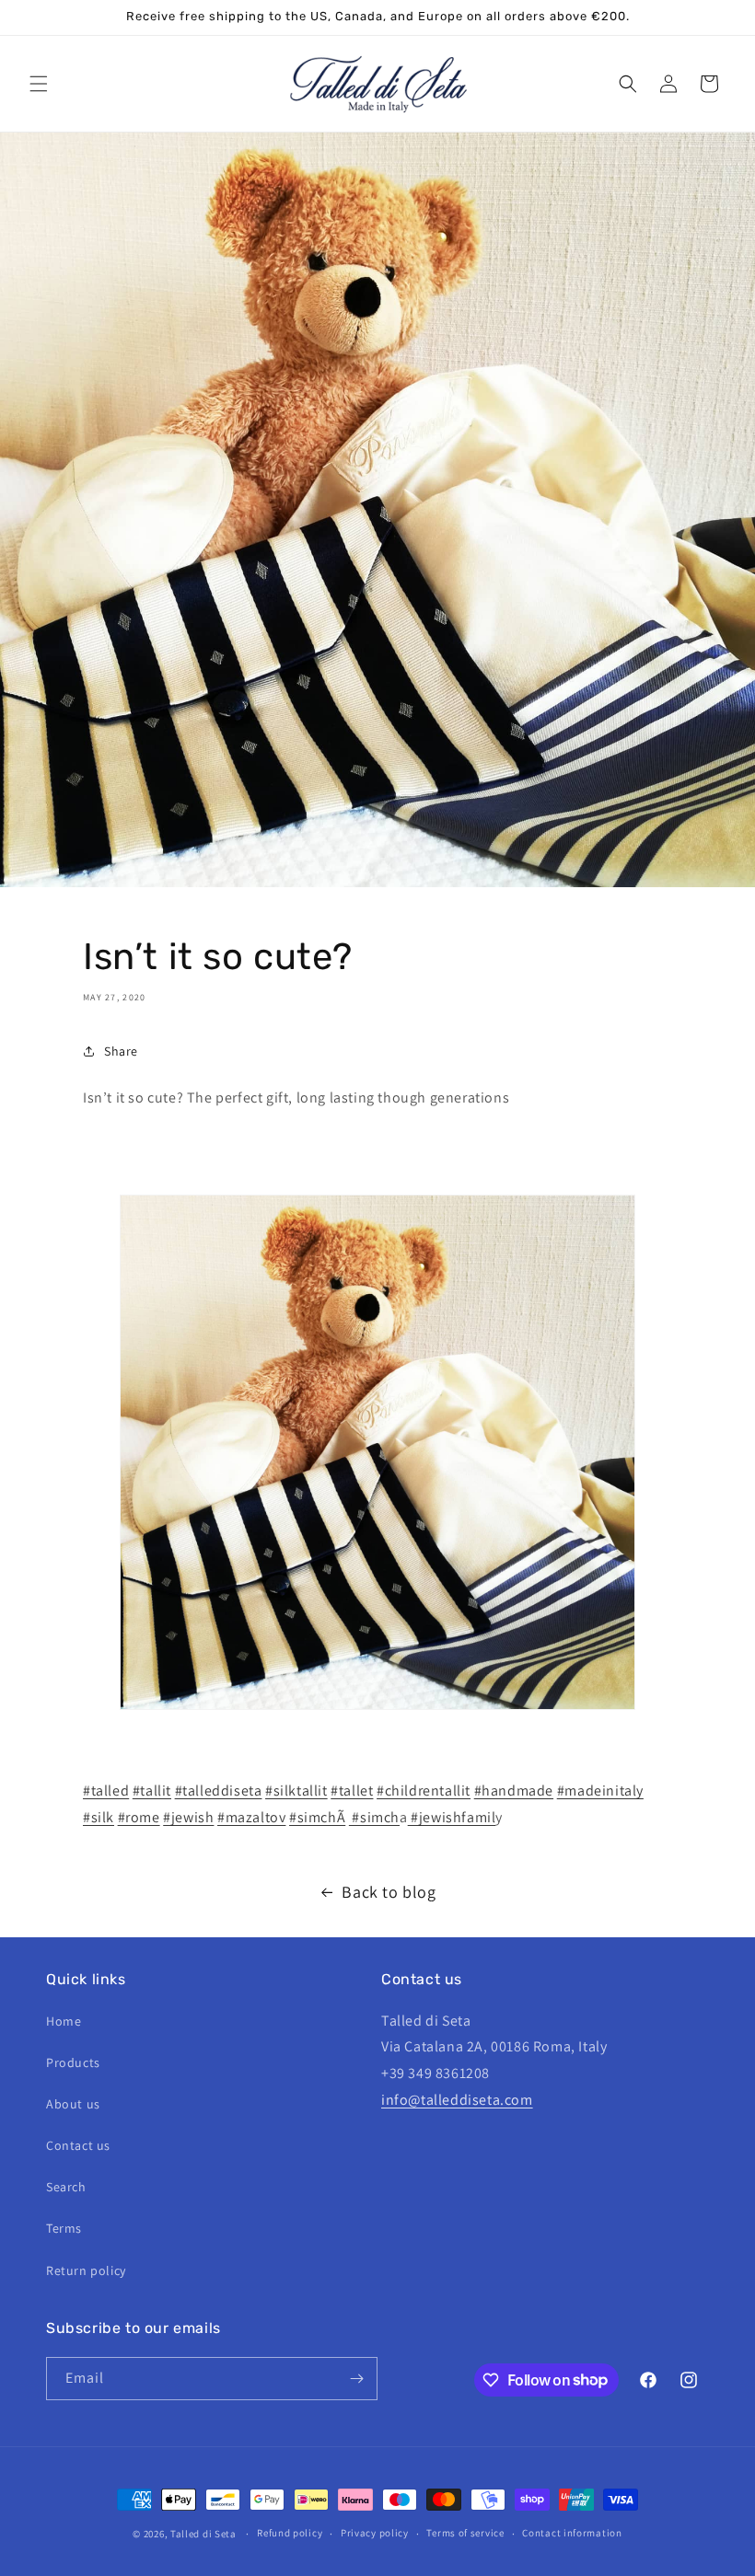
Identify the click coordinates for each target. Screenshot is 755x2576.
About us (73, 2104)
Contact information (572, 2533)
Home (64, 2021)
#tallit (152, 1790)
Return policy (86, 2270)
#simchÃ (317, 1817)
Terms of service (465, 2533)
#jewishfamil (452, 1817)
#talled (106, 1790)
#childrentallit (424, 1790)
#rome (139, 1817)
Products (73, 2062)
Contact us (78, 2145)
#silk (99, 1817)
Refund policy (290, 2533)
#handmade (514, 1790)
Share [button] (121, 1051)
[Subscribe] (356, 2379)
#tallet (352, 1790)
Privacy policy (375, 2533)
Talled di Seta (203, 2534)
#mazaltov (251, 1817)
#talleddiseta (219, 1790)
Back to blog (389, 1892)
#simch (374, 1817)
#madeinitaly (600, 1790)
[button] (39, 84)
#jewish (188, 1817)
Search (66, 2187)
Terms (64, 2228)
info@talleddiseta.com (457, 2100)
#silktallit (296, 1790)
